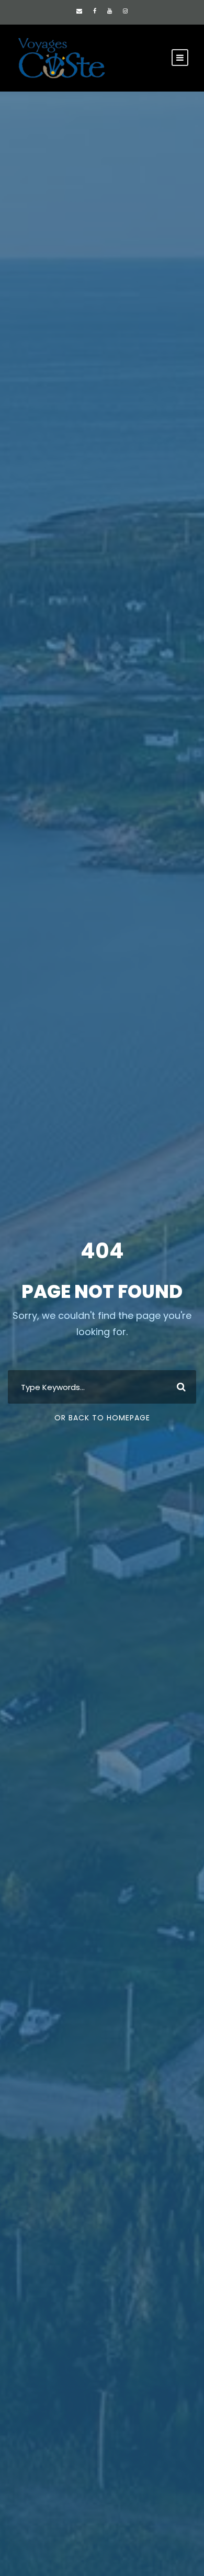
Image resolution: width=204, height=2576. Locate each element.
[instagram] (125, 11)
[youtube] (110, 11)
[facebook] (95, 11)
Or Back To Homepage (102, 1418)
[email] (79, 11)
